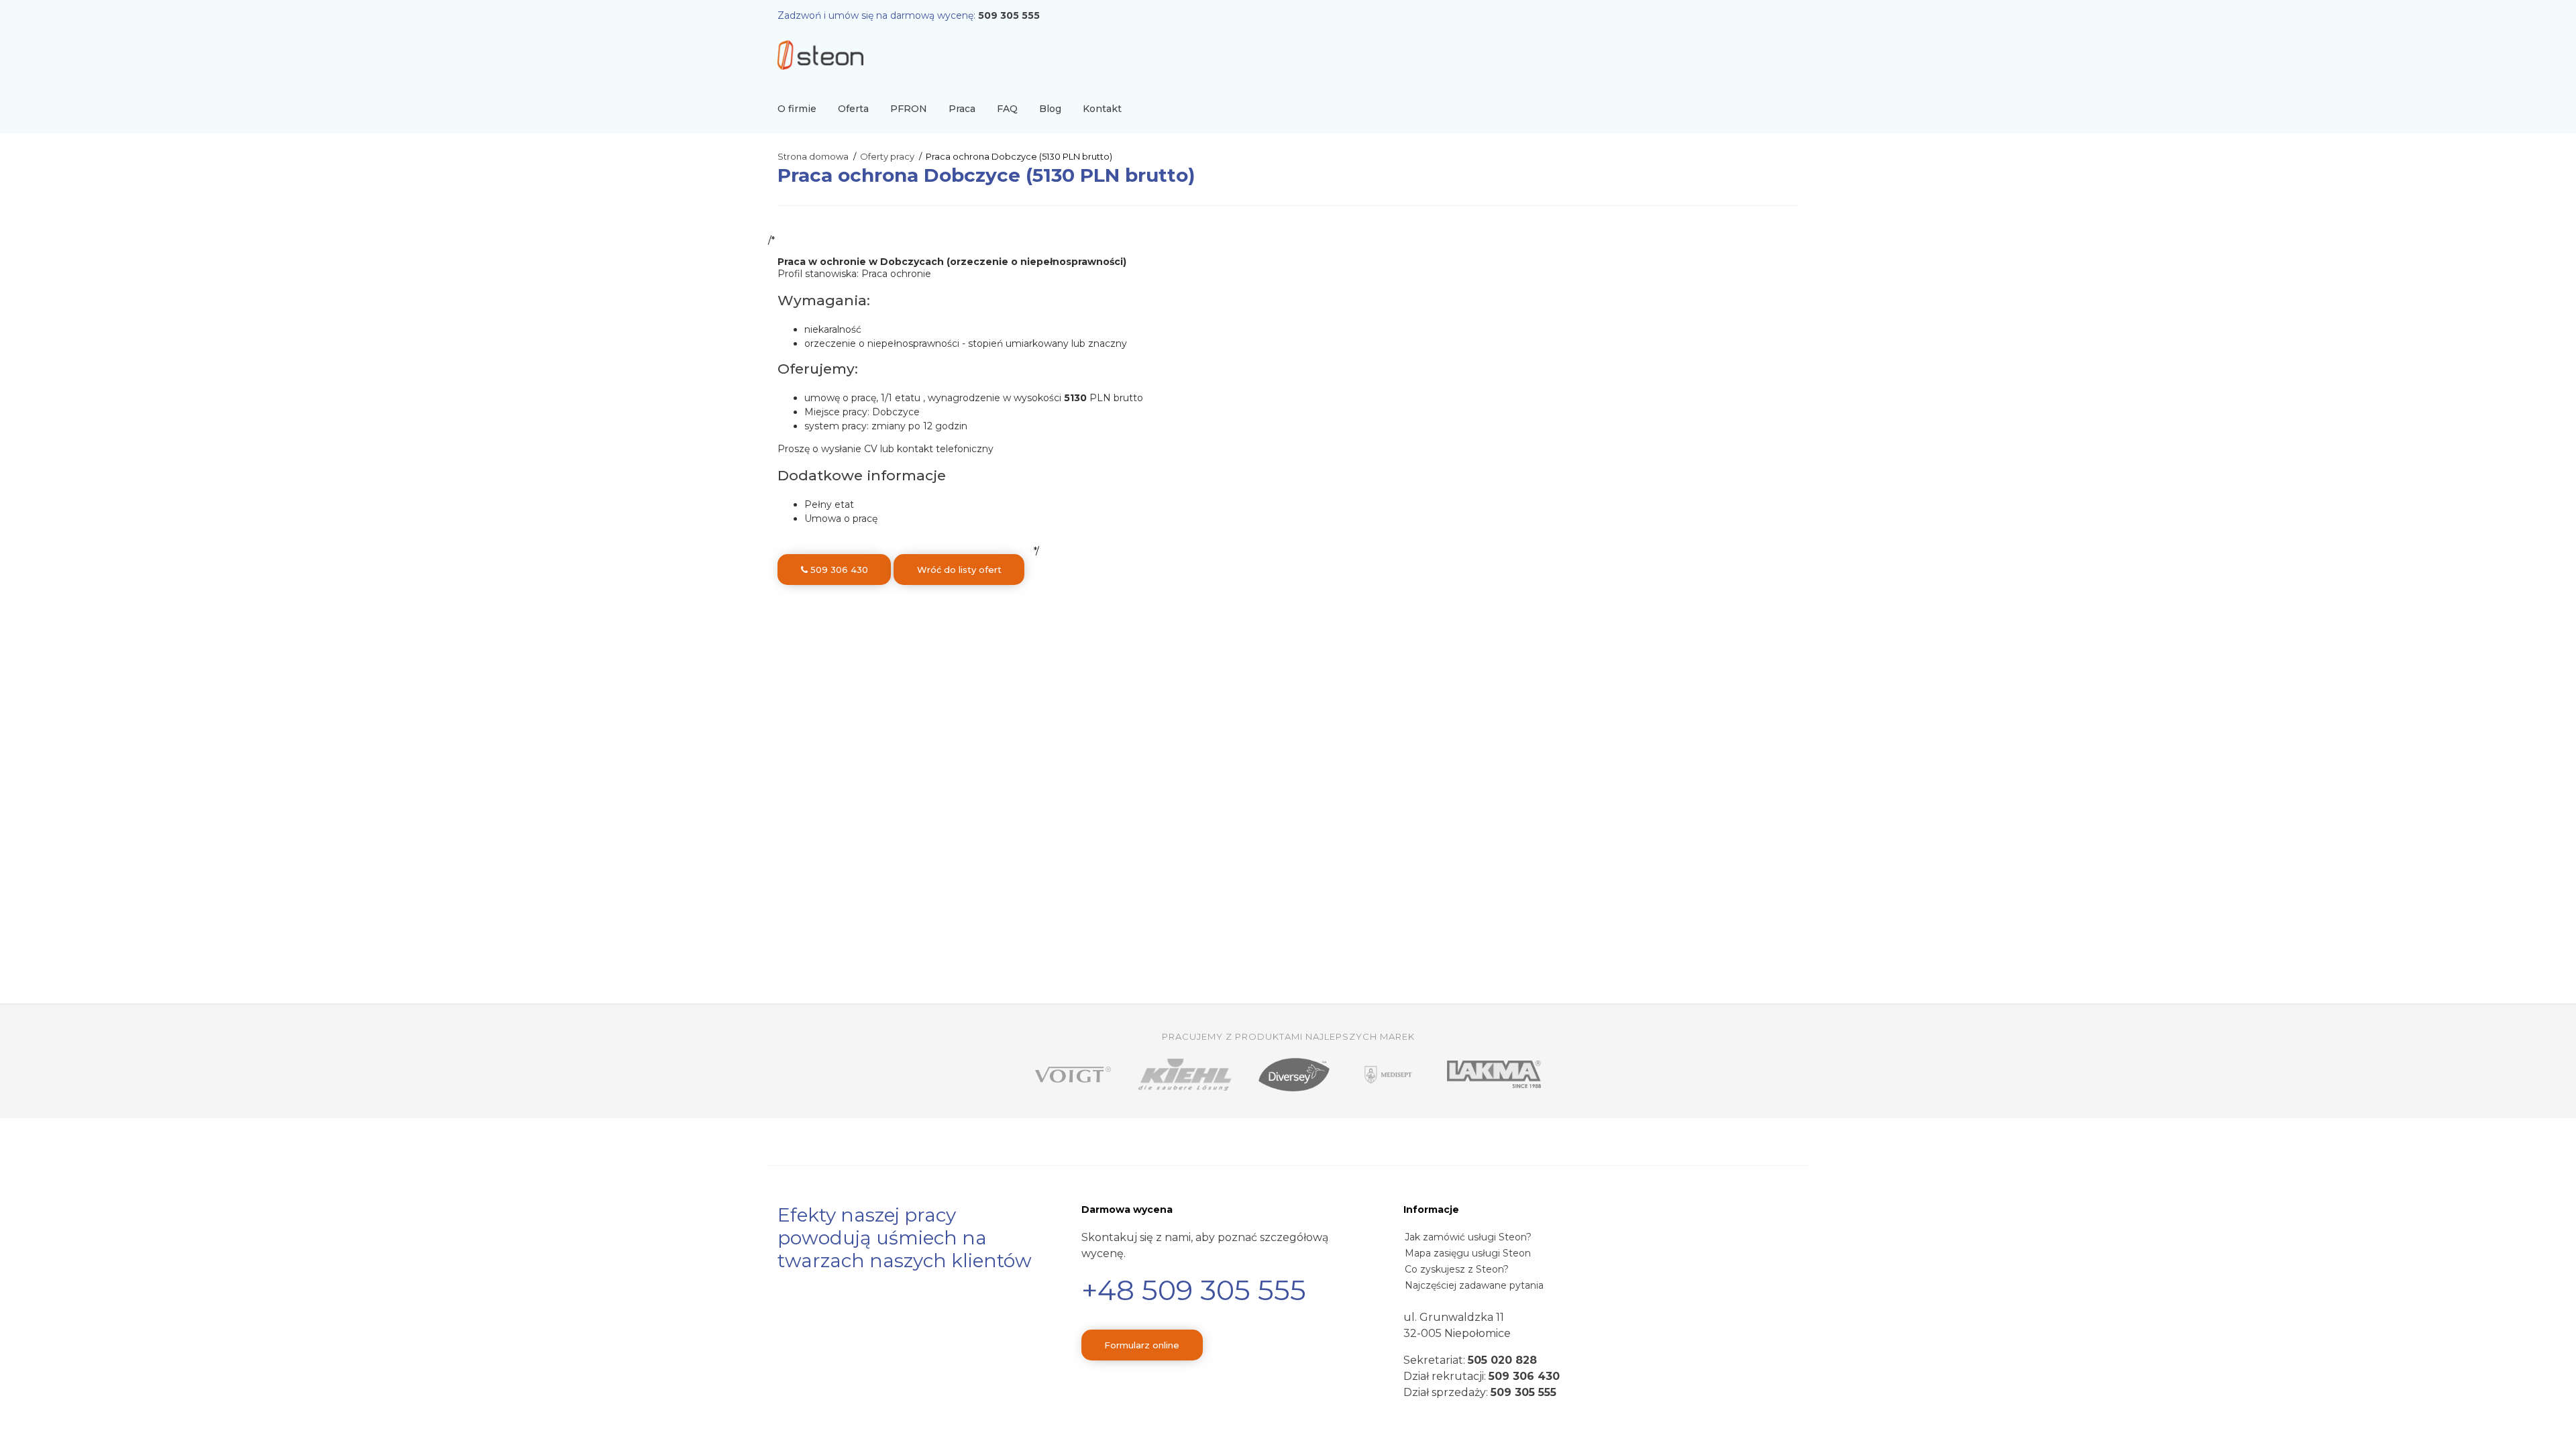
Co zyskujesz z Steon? (1457, 1269)
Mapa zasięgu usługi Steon (1468, 1253)
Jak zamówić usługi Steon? (1468, 1237)
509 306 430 (838, 570)
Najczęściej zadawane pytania (1474, 1285)
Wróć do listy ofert (959, 570)
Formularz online (1142, 1345)
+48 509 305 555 (1194, 1290)
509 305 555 (1009, 15)
